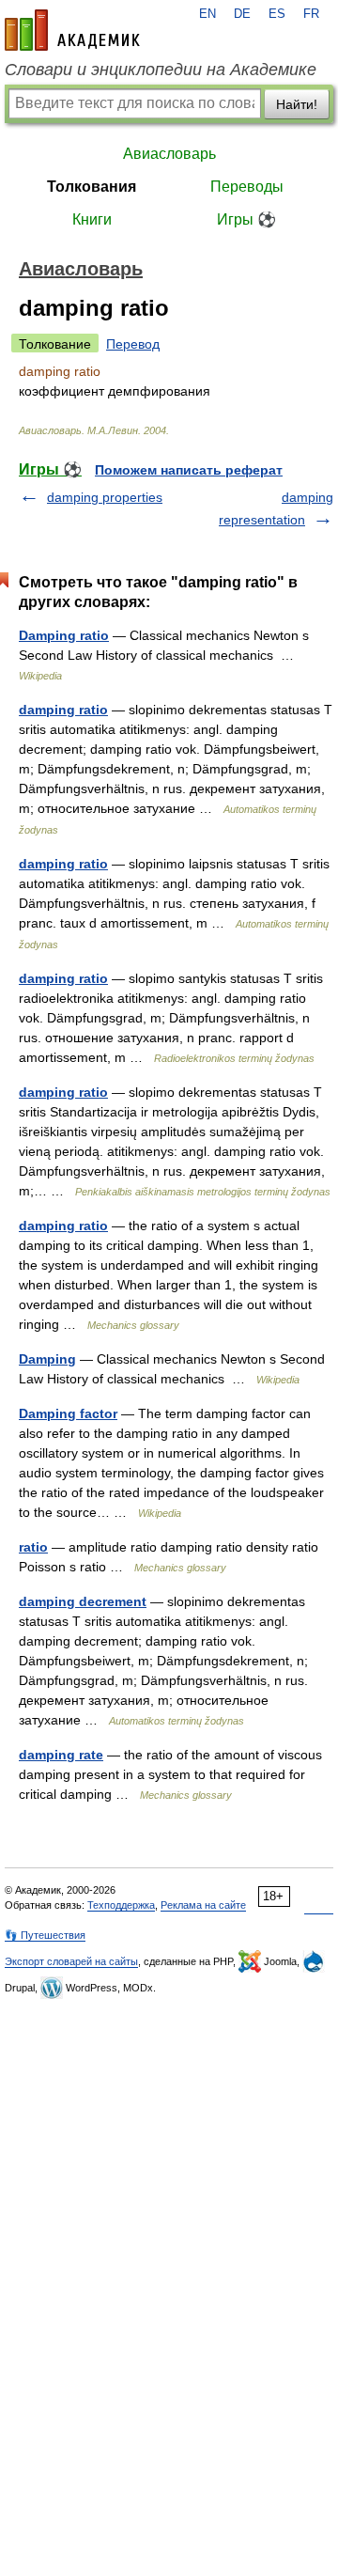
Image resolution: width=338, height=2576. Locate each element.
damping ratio (63, 710)
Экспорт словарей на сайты (71, 1961)
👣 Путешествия (45, 1935)
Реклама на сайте (203, 1905)
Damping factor (68, 1413)
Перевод (133, 344)
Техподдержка (121, 1905)
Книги (92, 219)
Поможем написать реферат (189, 470)
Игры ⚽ (246, 219)
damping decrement (83, 1601)
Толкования (92, 187)
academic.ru (72, 30)
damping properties (105, 497)
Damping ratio (64, 635)
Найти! (297, 104)
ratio (33, 1547)
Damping (47, 1359)
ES (277, 14)
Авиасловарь (169, 154)
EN (207, 14)
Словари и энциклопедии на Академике (161, 70)
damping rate (61, 1755)
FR (311, 14)
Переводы (247, 187)
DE (242, 14)
